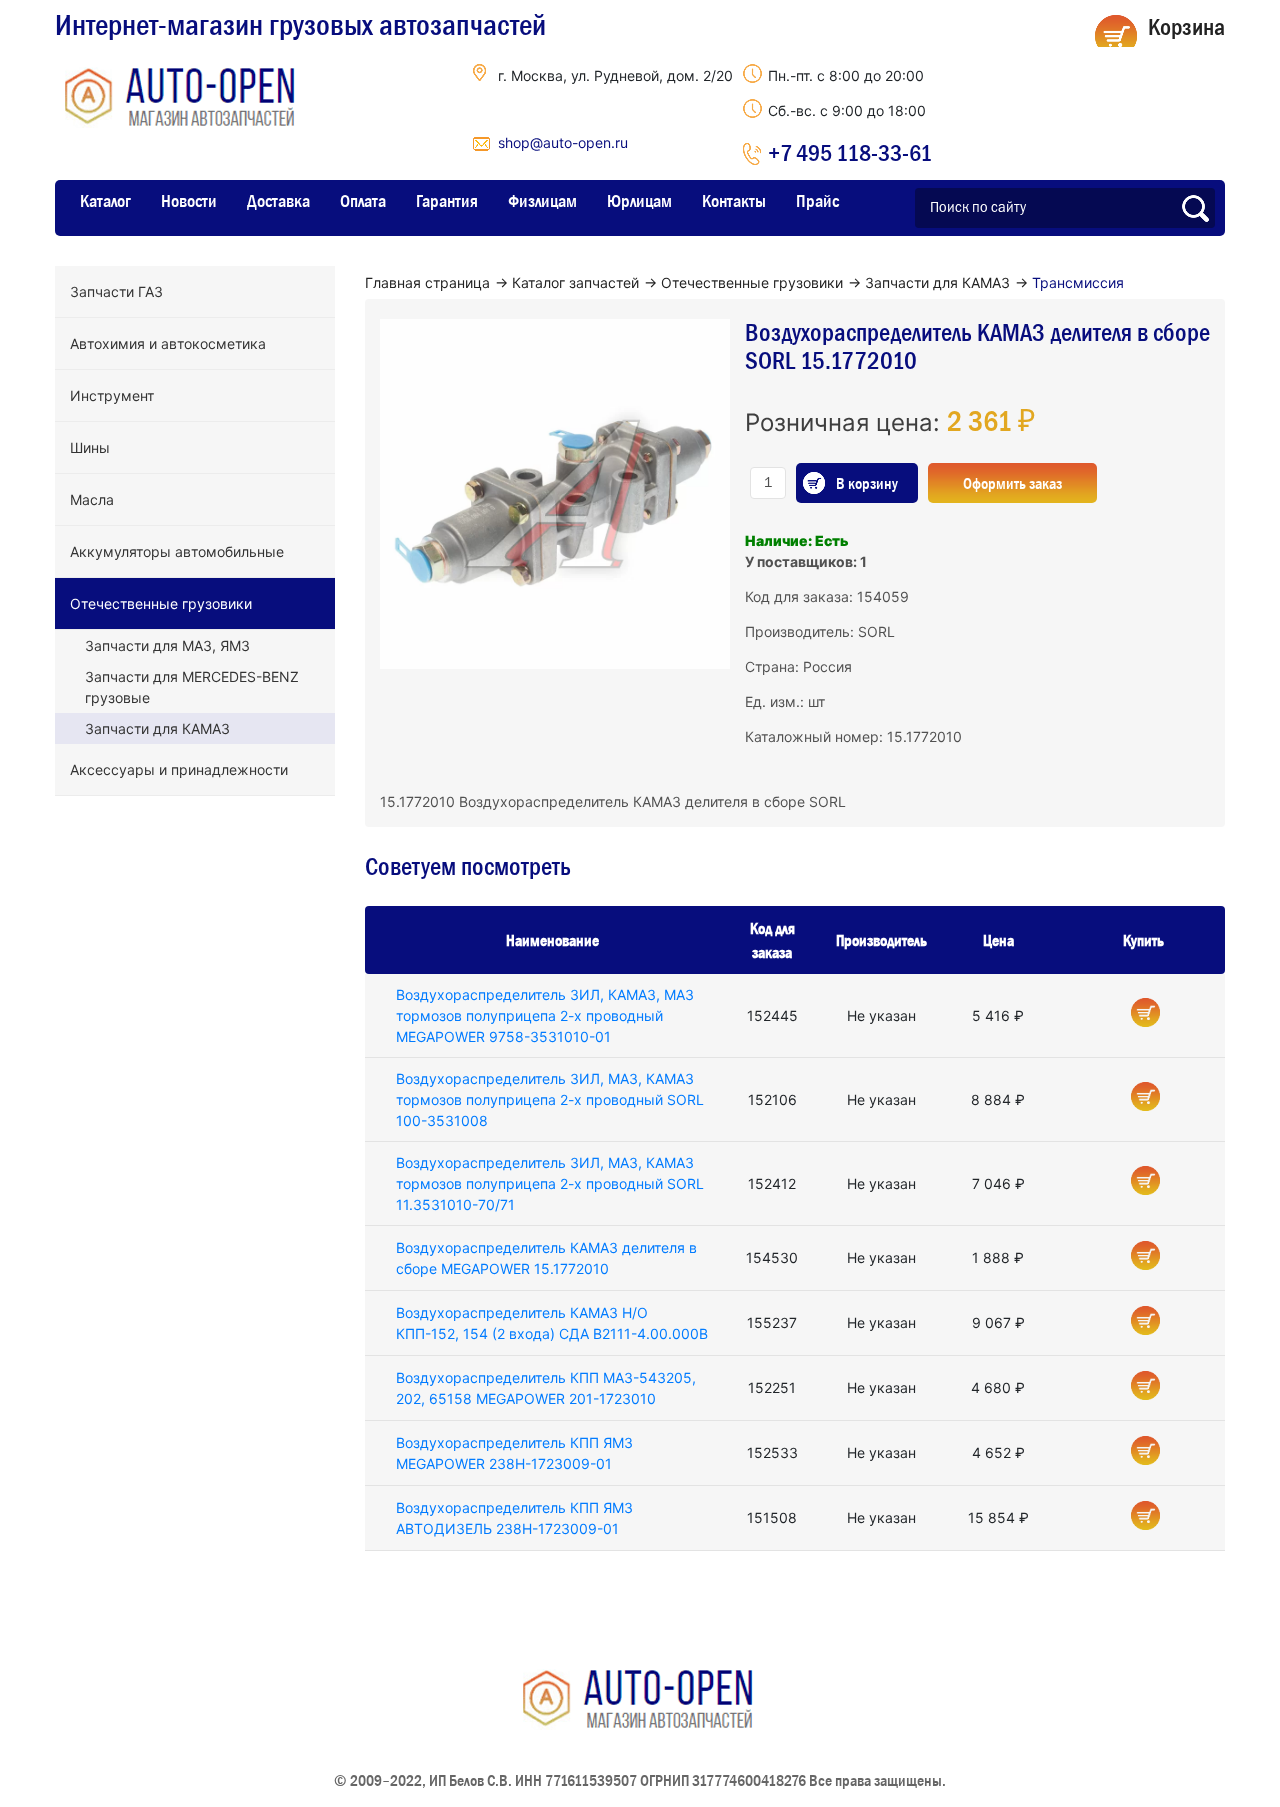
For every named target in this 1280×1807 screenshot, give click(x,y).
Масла (92, 499)
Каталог (105, 201)
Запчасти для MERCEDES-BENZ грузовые (192, 687)
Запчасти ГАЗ (116, 291)
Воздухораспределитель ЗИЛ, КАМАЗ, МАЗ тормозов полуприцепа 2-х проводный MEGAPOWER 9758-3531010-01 (545, 1015)
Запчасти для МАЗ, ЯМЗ (167, 645)
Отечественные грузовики (161, 603)
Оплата (363, 201)
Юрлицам (639, 201)
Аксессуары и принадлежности (179, 769)
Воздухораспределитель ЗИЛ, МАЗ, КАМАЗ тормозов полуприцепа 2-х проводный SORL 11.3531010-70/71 (550, 1183)
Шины (90, 447)
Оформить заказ (1012, 483)
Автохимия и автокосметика (168, 343)
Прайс (817, 201)
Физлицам (542, 201)
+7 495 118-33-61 (850, 152)
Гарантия (447, 201)
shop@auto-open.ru (563, 142)
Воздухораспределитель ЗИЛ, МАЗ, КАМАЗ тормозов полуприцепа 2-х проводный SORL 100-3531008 (550, 1099)
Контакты (734, 201)
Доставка (278, 201)
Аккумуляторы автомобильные (177, 551)
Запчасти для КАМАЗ (157, 728)
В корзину (867, 483)
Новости (189, 201)
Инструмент (112, 395)
